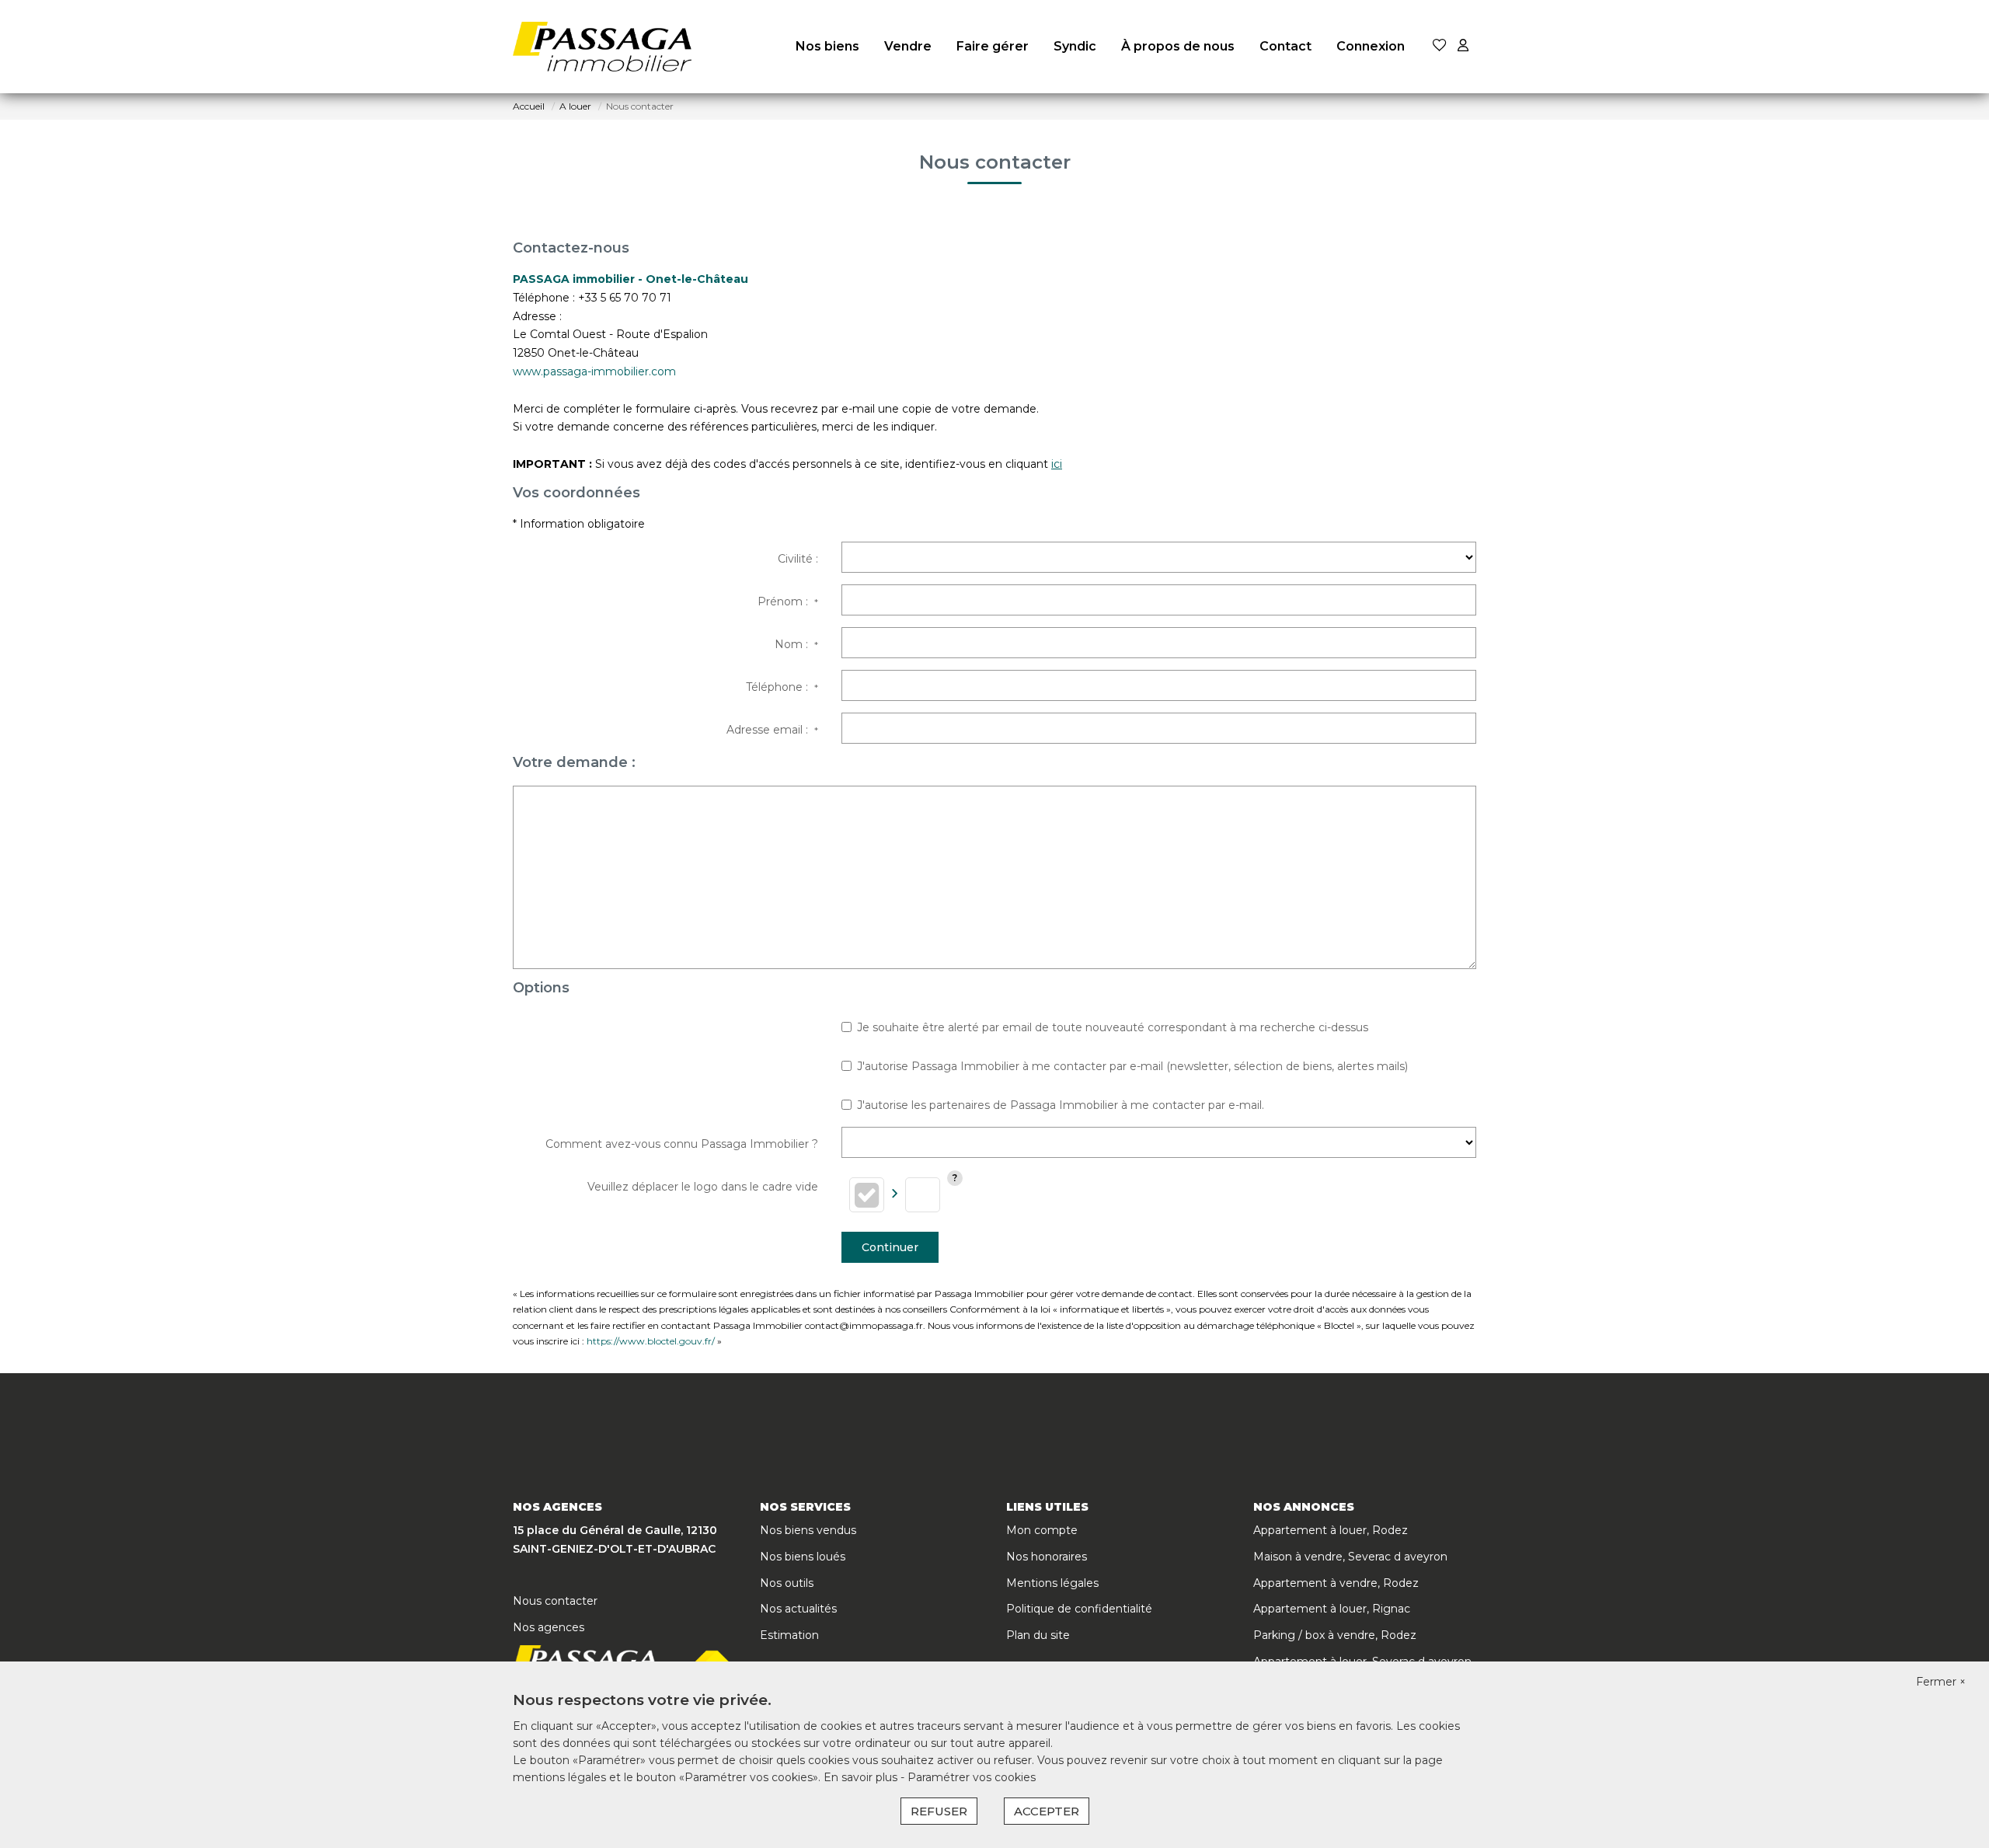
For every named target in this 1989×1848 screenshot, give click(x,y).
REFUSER (939, 1811)
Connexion (1371, 46)
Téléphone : (782, 687)
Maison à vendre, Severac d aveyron (1350, 1557)
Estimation (789, 1635)
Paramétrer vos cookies (972, 1777)
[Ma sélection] (1440, 46)
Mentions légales (1052, 1583)
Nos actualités (798, 1609)
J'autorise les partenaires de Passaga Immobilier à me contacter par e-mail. (1061, 1105)
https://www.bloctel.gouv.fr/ (651, 1341)
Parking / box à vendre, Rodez (1335, 1635)
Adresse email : (772, 730)
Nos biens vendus (808, 1530)
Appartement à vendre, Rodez (1336, 1583)
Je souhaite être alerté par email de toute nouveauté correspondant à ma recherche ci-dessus (1113, 1027)
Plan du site (1038, 1635)
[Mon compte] (1463, 46)
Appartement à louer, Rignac (1332, 1609)
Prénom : (788, 601)
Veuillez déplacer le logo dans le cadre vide (703, 1187)
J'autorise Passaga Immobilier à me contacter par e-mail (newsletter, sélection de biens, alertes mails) (1132, 1066)
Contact (1285, 46)
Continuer (890, 1247)
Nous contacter (555, 1601)
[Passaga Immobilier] (602, 47)
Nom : (796, 644)
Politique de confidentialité (1079, 1609)
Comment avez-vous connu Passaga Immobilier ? (682, 1144)
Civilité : (798, 559)
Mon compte (1042, 1530)
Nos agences (549, 1627)
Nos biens (827, 46)
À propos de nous (1178, 46)
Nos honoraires (1047, 1557)
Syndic (1075, 46)
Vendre (908, 46)
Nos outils (787, 1583)
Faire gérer (993, 46)
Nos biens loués (803, 1557)
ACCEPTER (1047, 1811)
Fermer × (1941, 1682)
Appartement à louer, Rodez (1331, 1530)
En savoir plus (862, 1777)
